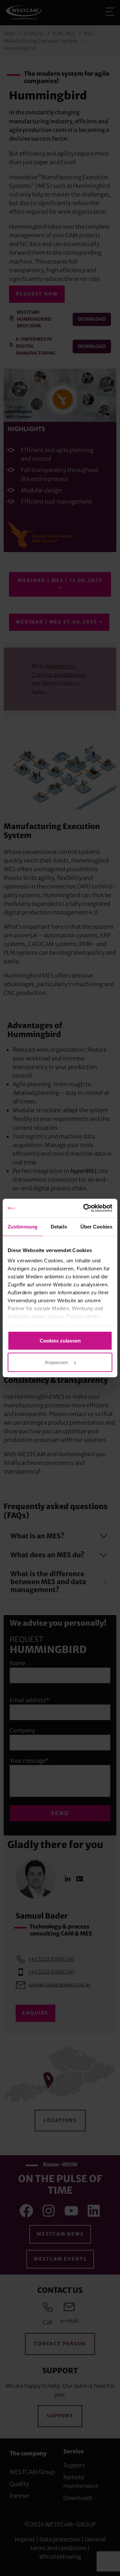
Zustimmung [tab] (22, 1226)
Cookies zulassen (60, 1340)
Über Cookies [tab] (96, 1226)
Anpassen (56, 1362)
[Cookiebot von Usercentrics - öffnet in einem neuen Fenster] (85, 1208)
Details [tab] (59, 1226)
